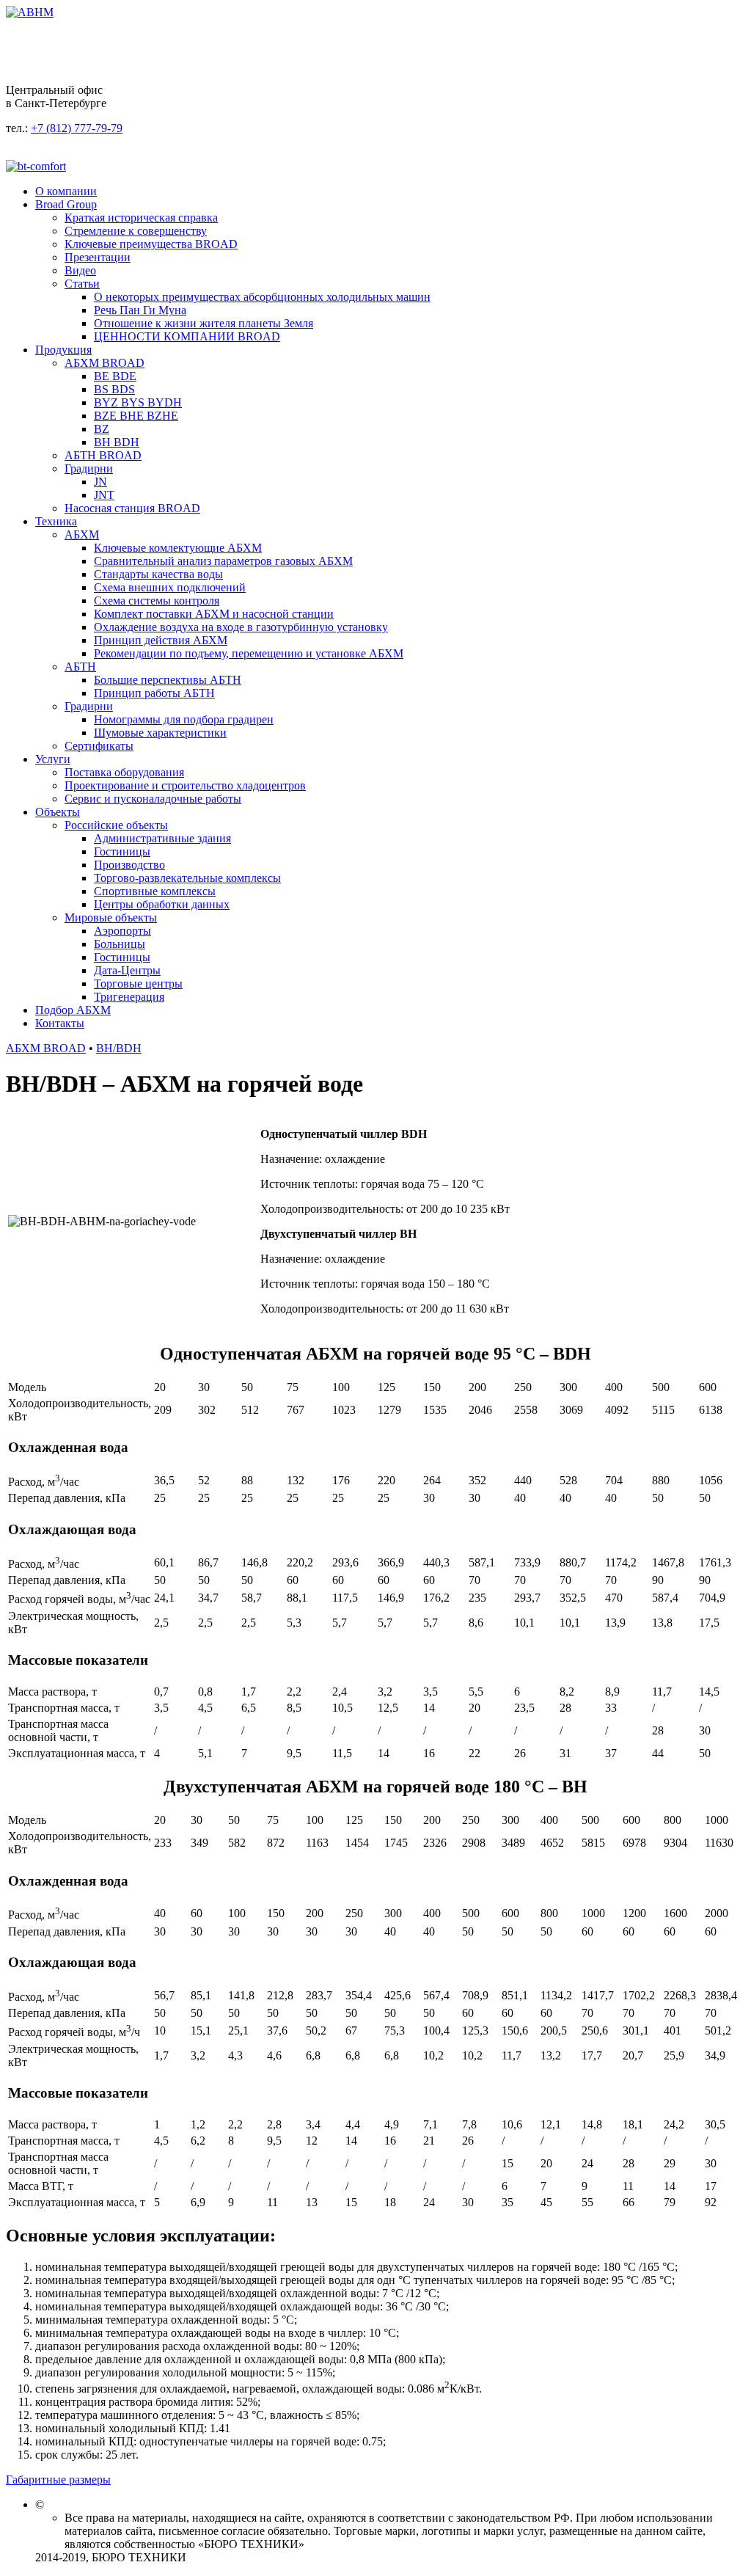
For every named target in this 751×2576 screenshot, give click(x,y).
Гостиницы (122, 851)
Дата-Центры (127, 970)
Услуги (53, 759)
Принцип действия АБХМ (161, 640)
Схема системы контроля (157, 601)
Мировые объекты (111, 917)
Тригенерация (129, 997)
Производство (129, 865)
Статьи (82, 284)
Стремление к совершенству (136, 231)
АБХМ (82, 534)
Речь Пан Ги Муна (140, 310)
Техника (56, 521)
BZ (102, 429)
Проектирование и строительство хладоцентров (185, 785)
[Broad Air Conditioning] (30, 12)
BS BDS (114, 389)
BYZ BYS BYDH (138, 402)
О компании (66, 191)
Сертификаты (99, 746)
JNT (104, 495)
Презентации (98, 257)
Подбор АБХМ (73, 1010)
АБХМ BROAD (105, 363)
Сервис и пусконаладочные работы (153, 799)
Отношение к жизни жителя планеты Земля (204, 323)
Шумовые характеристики (160, 733)
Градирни (89, 468)
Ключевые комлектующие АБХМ (178, 548)
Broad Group (66, 204)
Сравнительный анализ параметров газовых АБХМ (223, 561)
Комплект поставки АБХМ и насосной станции (214, 614)
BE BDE (115, 376)
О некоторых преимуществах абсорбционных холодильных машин (262, 297)
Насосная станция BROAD (132, 508)
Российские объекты (116, 825)
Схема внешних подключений (170, 587)
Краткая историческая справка (141, 218)
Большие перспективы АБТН (168, 680)
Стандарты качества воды (158, 574)
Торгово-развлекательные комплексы (187, 878)
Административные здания (162, 838)
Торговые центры (138, 984)
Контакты (60, 1023)
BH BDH (117, 442)
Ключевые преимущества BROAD (151, 244)
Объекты (58, 812)
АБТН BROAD (103, 455)
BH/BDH (119, 1048)
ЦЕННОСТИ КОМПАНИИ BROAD (187, 336)
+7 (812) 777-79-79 (77, 128)
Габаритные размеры (58, 2480)
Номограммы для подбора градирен (184, 719)
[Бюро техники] (36, 166)
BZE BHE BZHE (136, 416)
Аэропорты (122, 931)
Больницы (120, 944)
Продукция (63, 350)
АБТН (80, 667)
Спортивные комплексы (155, 891)
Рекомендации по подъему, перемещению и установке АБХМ (249, 653)
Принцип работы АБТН (154, 693)
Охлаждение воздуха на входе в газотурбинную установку (241, 627)
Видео (80, 270)
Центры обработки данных (162, 904)
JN (100, 482)
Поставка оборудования (124, 772)
